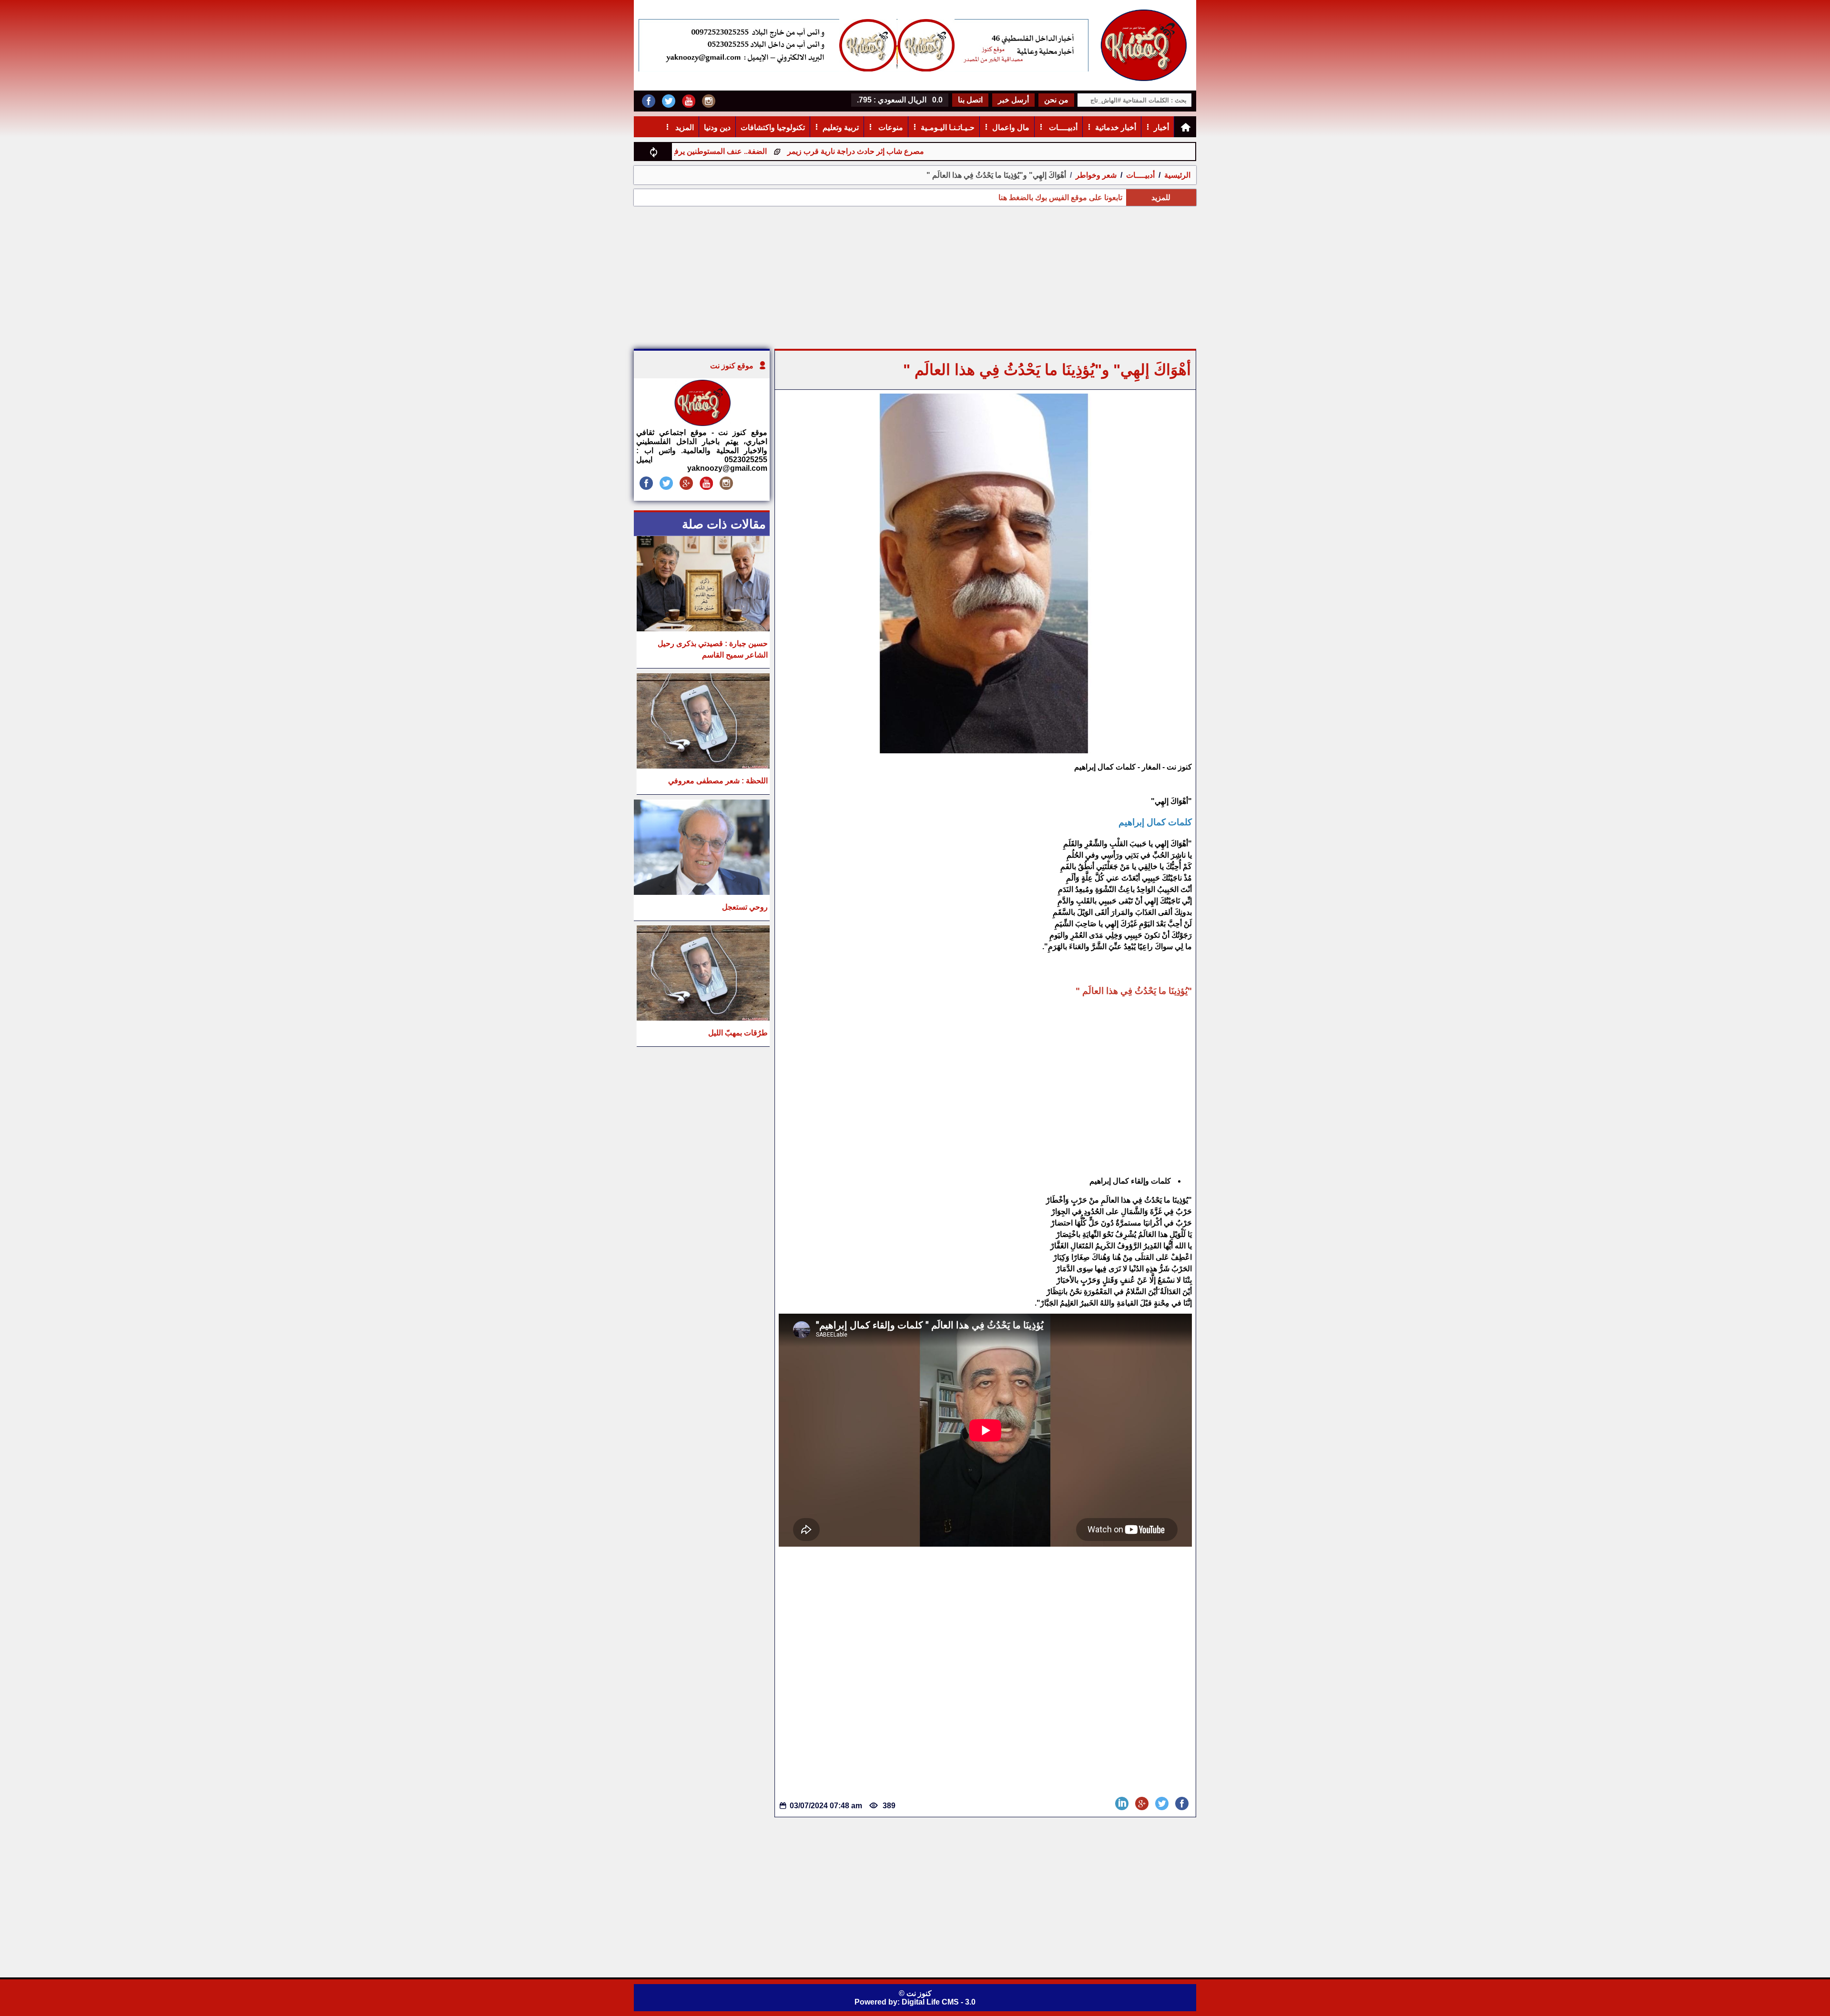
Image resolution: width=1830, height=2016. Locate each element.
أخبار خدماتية (1116, 127)
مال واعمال (1011, 127)
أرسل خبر (1013, 100)
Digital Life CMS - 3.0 (939, 2002)
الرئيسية (1177, 175)
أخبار (1161, 127)
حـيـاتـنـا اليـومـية (948, 127)
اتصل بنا (970, 100)
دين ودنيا (717, 127)
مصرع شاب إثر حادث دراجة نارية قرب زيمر (959, 151)
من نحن (1056, 100)
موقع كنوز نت (732, 366)
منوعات (890, 127)
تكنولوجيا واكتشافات (773, 127)
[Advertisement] (915, 277)
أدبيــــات (1062, 127)
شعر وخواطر (1096, 175)
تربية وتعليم (841, 127)
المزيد (684, 127)
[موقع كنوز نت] (702, 423)
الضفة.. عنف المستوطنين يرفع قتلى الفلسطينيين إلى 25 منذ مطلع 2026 (755, 151)
